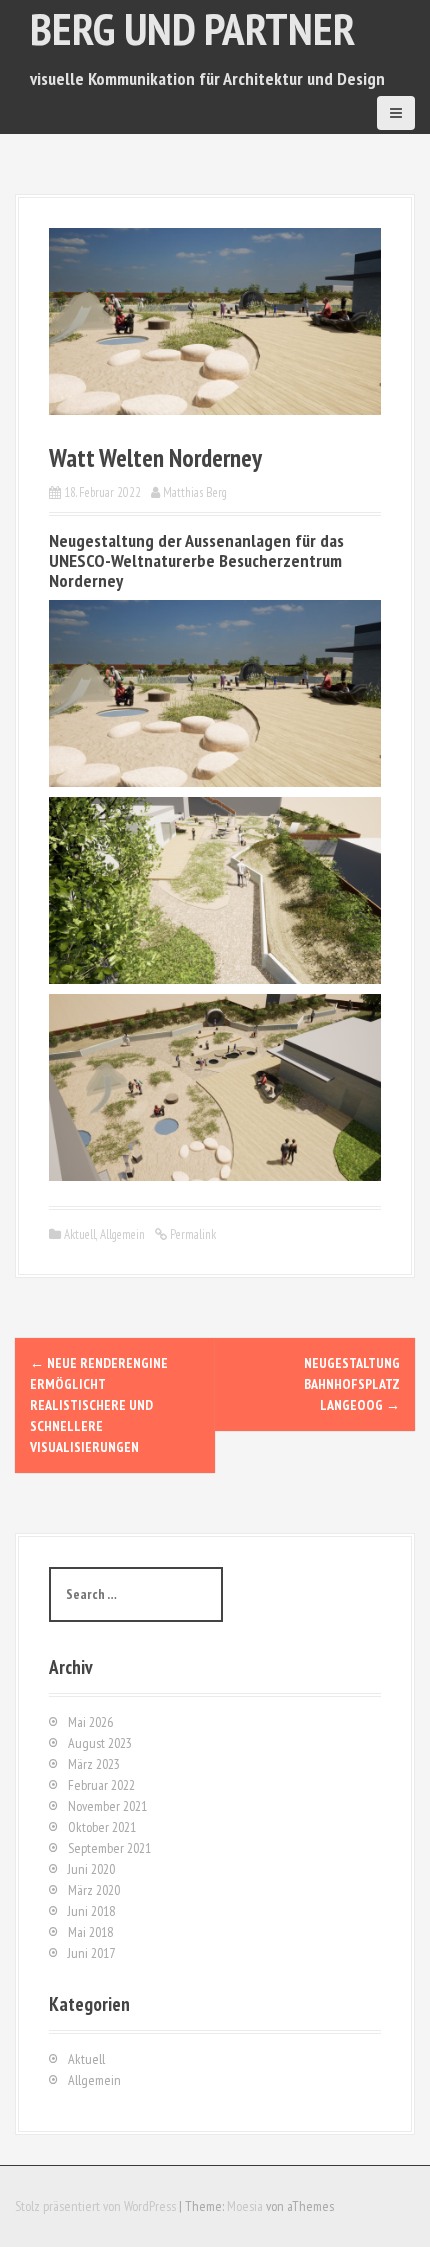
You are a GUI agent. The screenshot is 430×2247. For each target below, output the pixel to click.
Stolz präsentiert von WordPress (95, 2206)
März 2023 (94, 1764)
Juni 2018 (91, 1911)
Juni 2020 (91, 1869)
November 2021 (107, 1806)
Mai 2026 (90, 1722)
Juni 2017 (91, 1953)
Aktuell (80, 1234)
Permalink (191, 1234)
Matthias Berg (195, 492)
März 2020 (94, 1890)
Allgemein (122, 1234)
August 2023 (100, 1743)
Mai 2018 (90, 1932)
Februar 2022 (101, 1785)
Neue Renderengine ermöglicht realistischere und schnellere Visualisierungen (99, 1405)
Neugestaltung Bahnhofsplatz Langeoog (352, 1384)
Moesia (245, 2206)
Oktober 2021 (102, 1827)
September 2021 (109, 1848)
